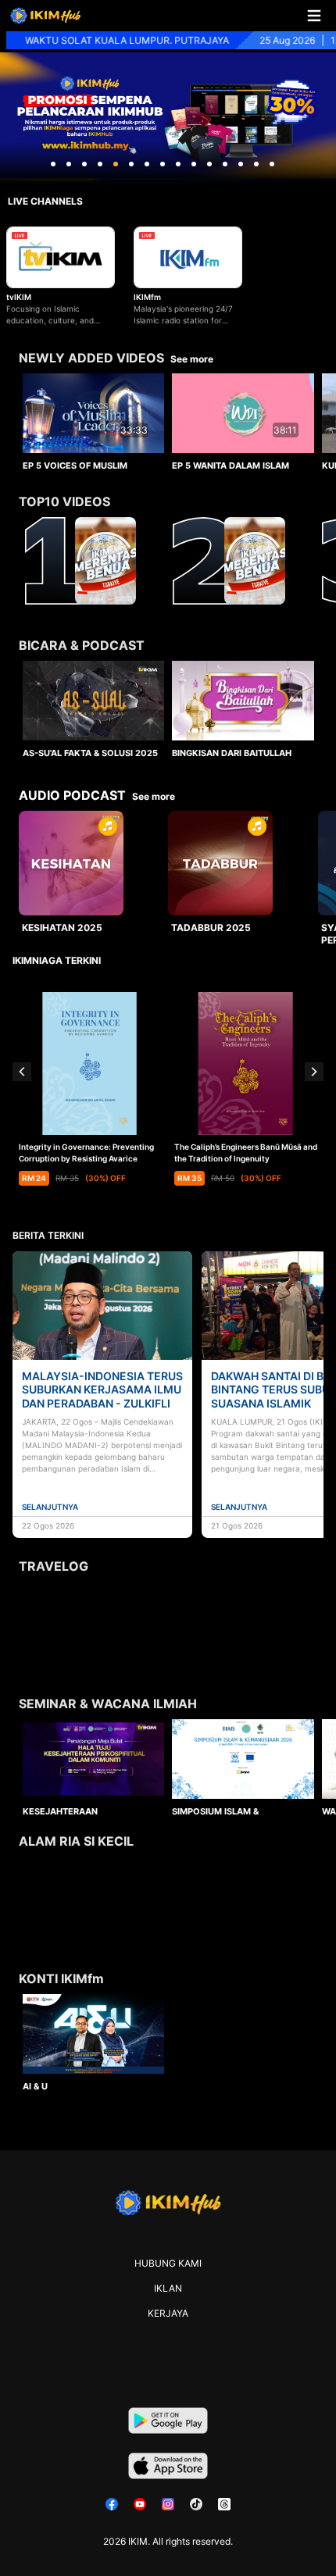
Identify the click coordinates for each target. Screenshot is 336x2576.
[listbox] (168, 419)
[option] (93, 422)
